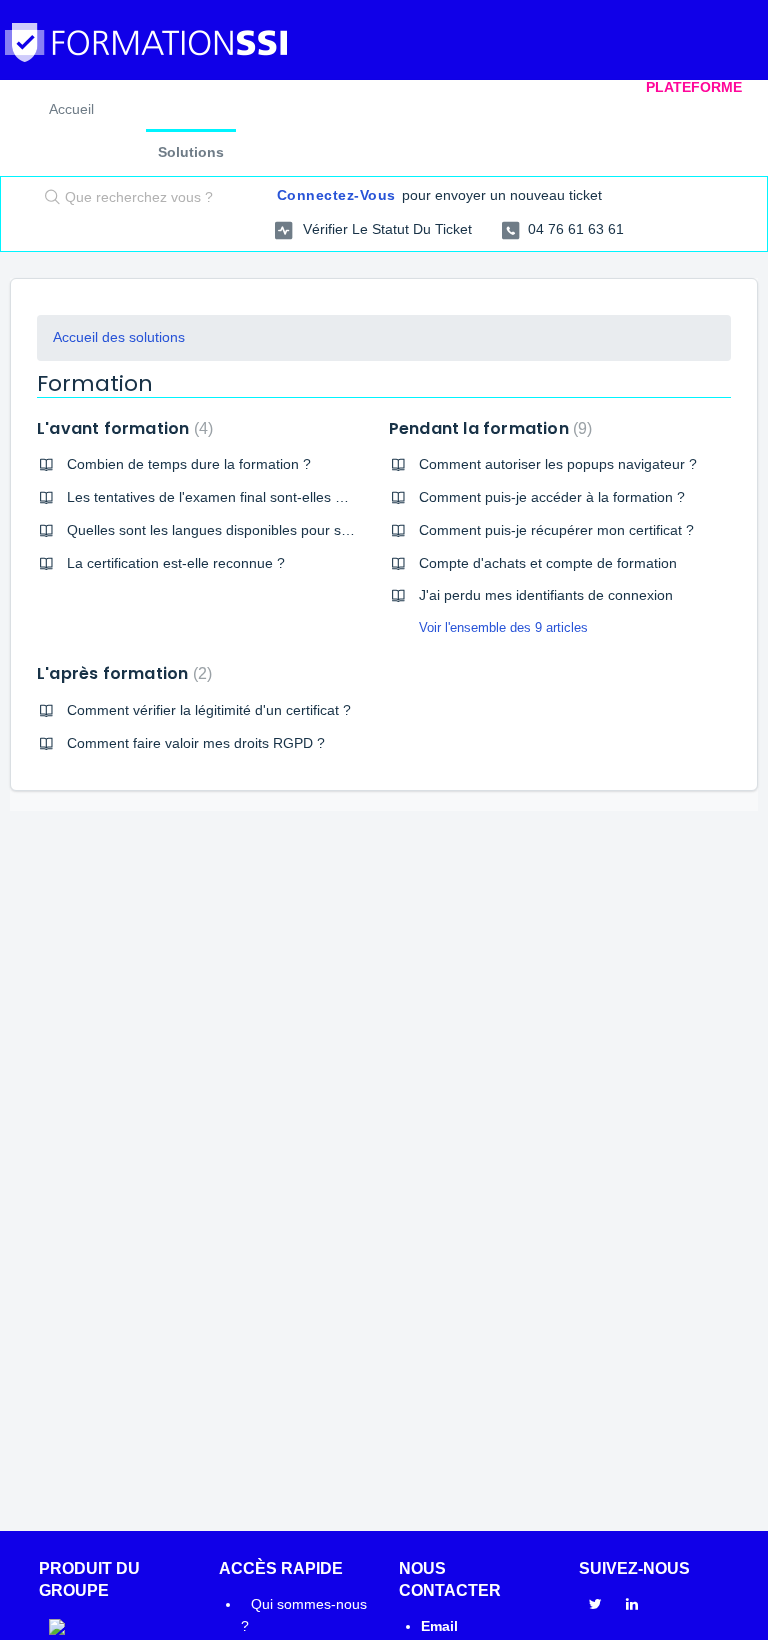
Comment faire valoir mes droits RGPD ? (196, 743)
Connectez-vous (336, 195)
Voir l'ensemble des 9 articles (503, 627)
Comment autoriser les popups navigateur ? (558, 464)
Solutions (191, 152)
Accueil (296, 87)
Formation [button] (399, 87)
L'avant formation (122, 428)
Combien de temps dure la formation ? (189, 464)
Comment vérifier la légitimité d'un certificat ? (209, 710)
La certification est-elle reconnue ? (176, 563)
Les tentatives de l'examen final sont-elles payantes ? (236, 497)
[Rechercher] (48, 199)
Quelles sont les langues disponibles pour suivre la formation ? (265, 530)
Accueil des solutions (119, 337)
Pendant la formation (488, 428)
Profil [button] (578, 87)
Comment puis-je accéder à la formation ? (552, 497)
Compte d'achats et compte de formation (548, 563)
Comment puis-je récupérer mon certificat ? (556, 530)
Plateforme (694, 87)
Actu (502, 87)
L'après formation (122, 673)
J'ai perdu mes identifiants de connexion (546, 595)
